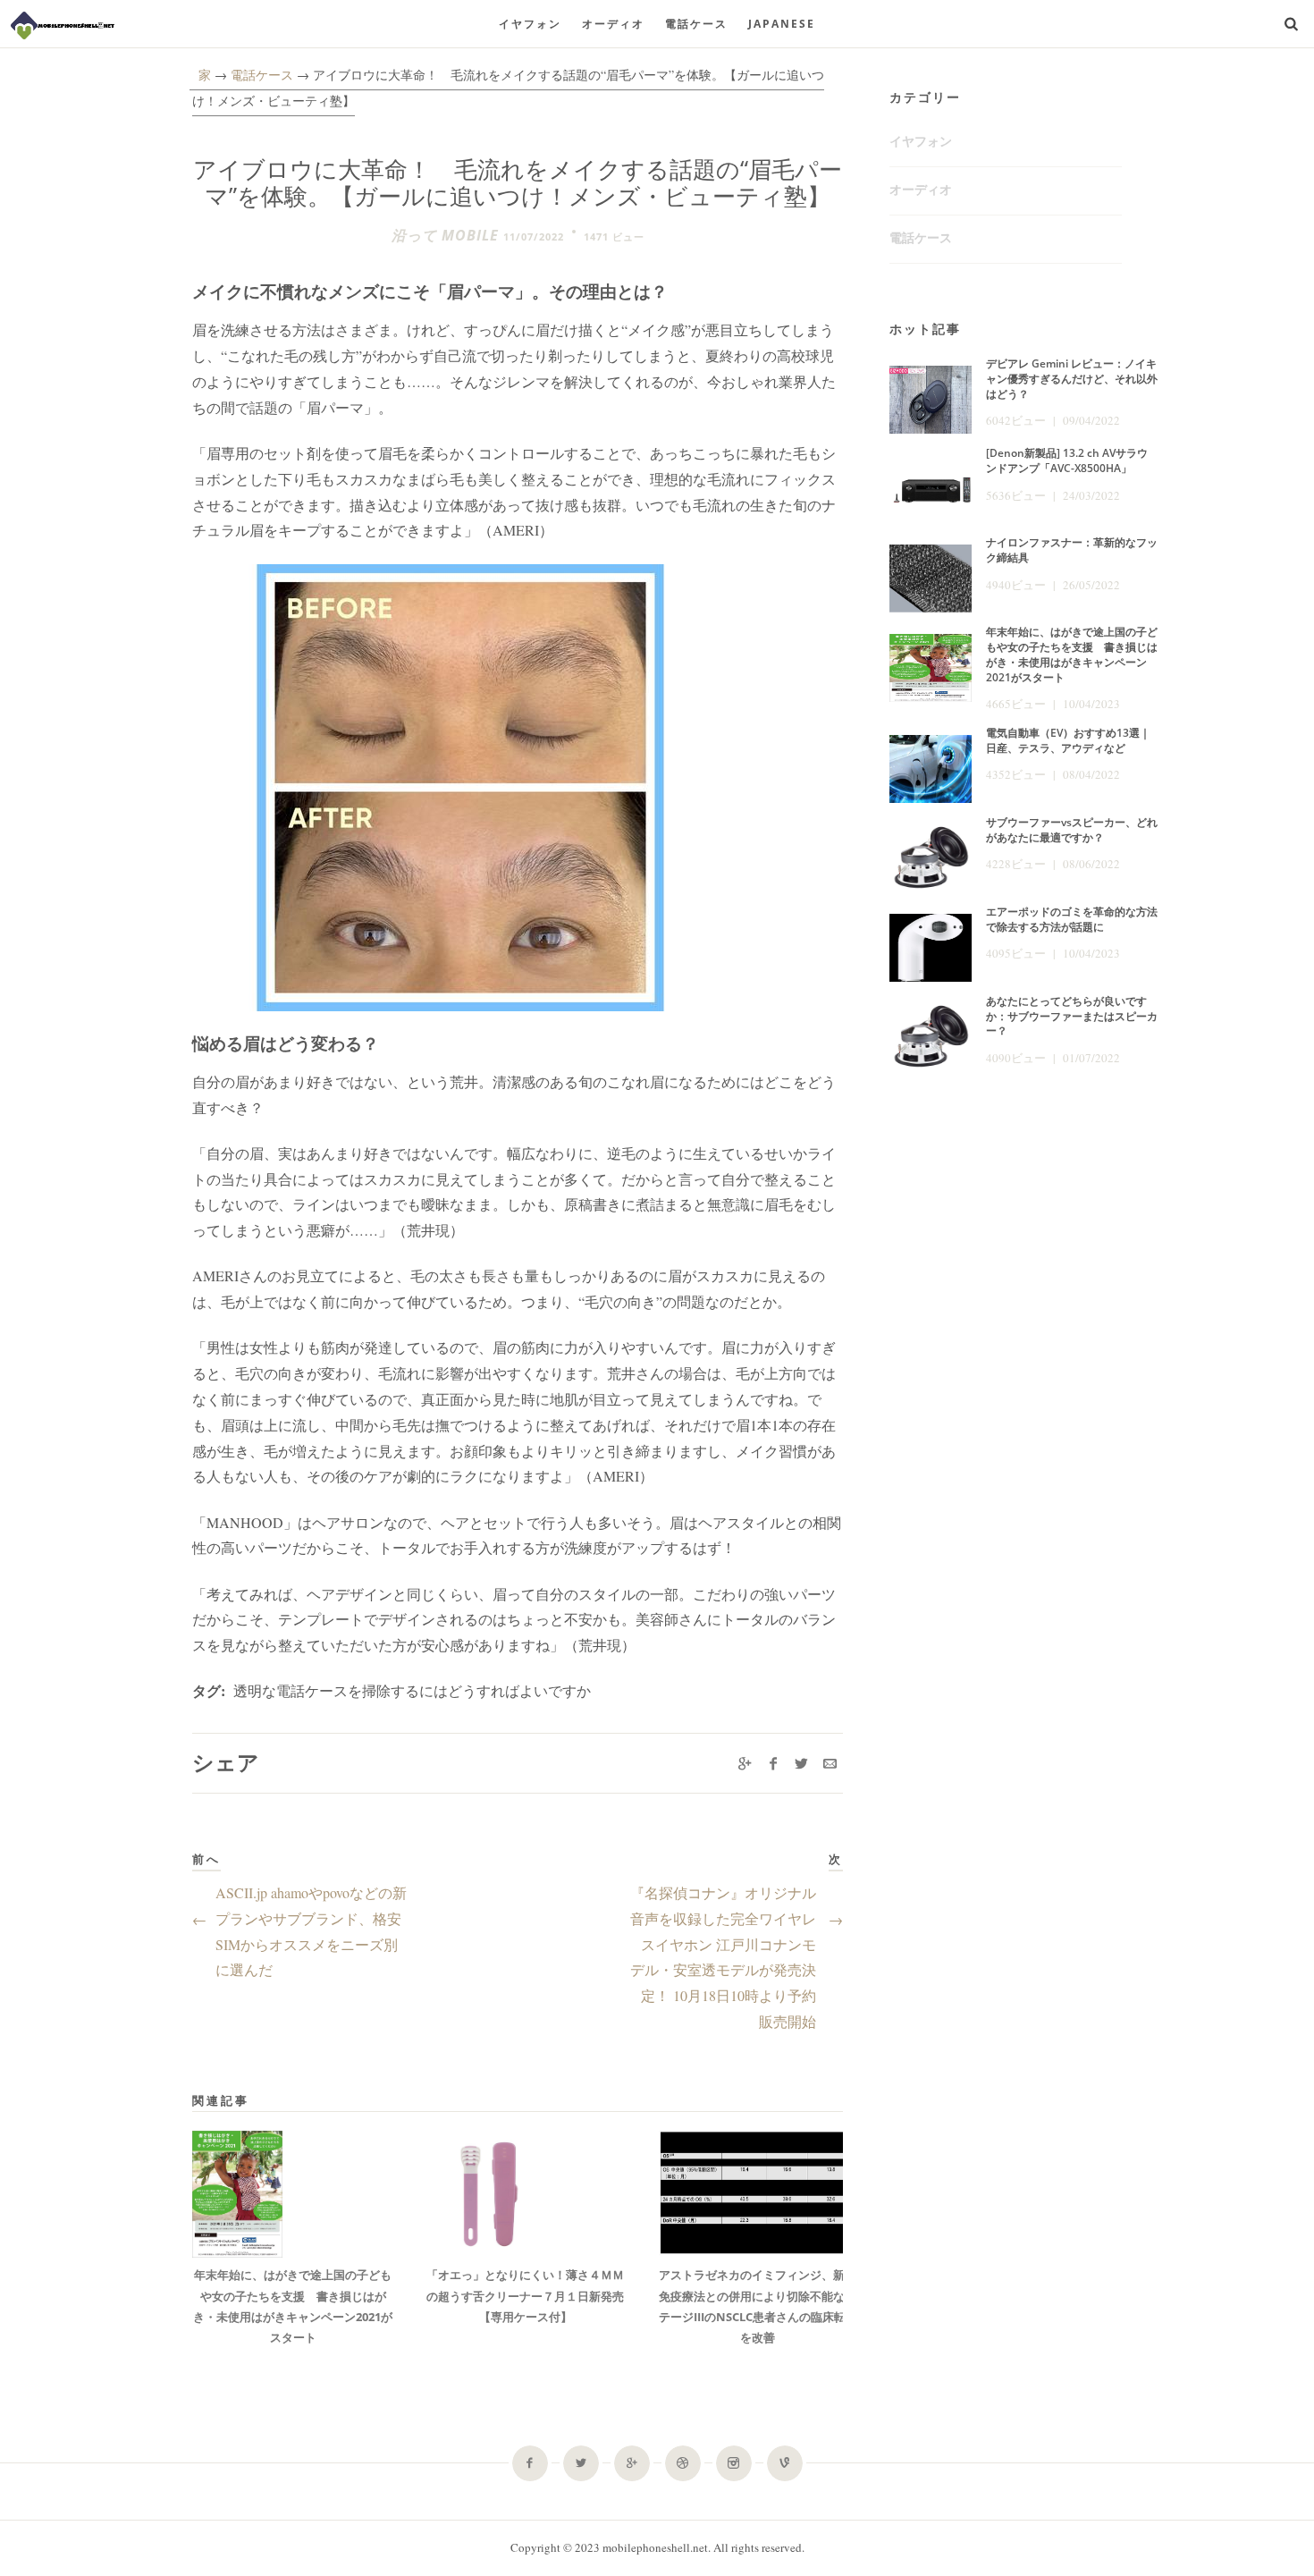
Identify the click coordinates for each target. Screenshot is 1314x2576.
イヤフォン (530, 24)
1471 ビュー (614, 236)
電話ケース (696, 24)
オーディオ (613, 24)
